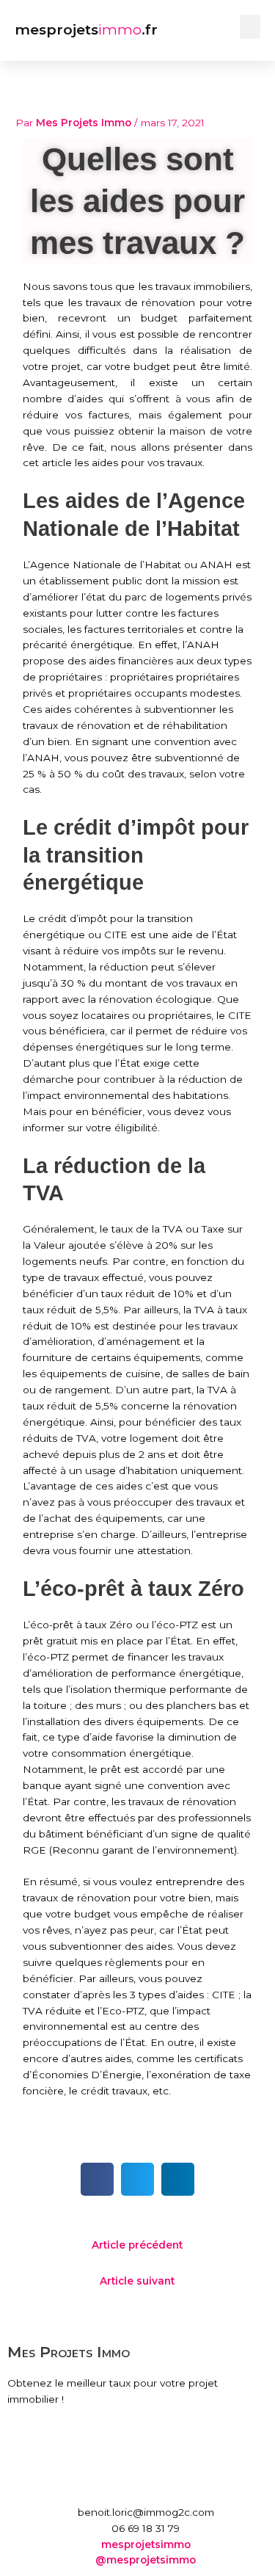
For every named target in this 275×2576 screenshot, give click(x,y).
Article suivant (137, 2281)
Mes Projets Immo (69, 2352)
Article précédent (137, 2245)
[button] (250, 27)
